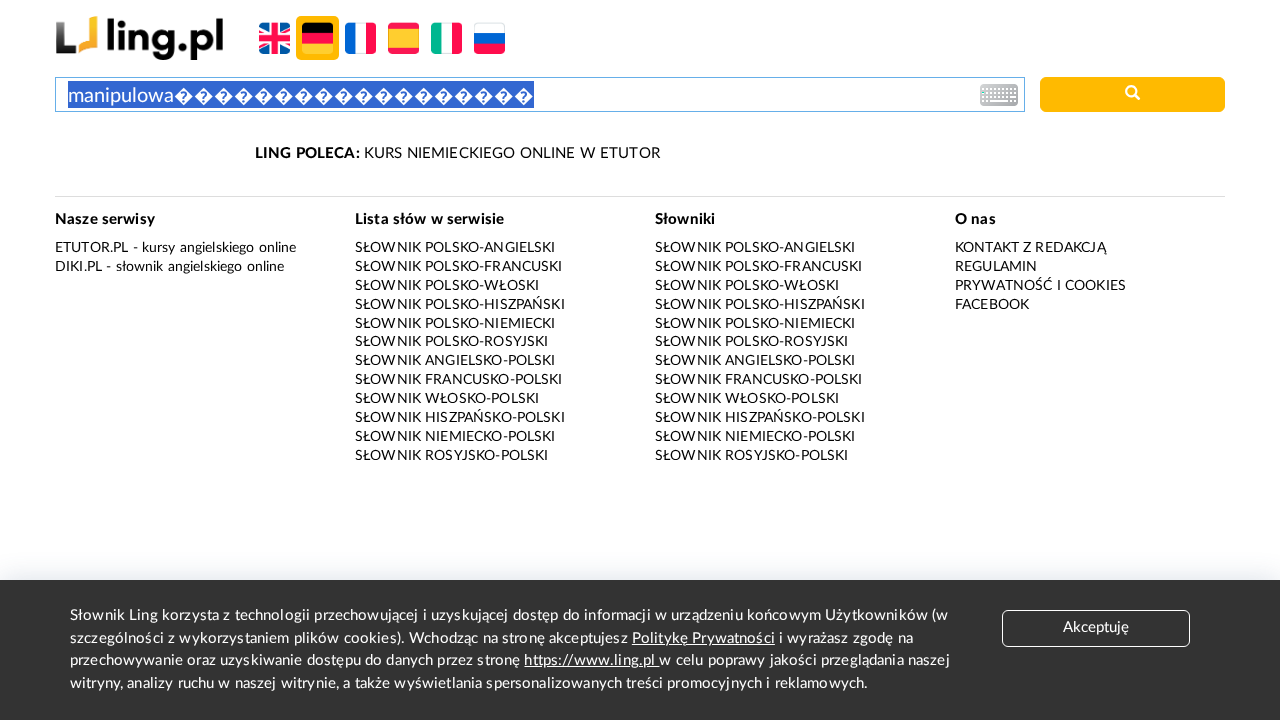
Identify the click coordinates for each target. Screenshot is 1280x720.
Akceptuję (1096, 627)
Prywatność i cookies (1040, 286)
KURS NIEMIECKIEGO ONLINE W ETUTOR (457, 153)
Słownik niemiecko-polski (455, 437)
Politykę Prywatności (703, 638)
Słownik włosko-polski (447, 399)
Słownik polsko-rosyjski (451, 342)
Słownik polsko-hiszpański (460, 305)
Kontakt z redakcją (1030, 248)
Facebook (992, 305)
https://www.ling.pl (591, 660)
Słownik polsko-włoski (447, 286)
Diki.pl (78, 267)
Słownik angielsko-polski (455, 361)
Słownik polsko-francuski (459, 267)
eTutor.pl (91, 248)
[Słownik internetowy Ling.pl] (139, 37)
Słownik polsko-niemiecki (455, 324)
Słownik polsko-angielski (455, 248)
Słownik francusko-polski (459, 380)
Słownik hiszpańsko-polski (460, 418)
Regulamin (996, 267)
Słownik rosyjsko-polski (451, 456)
